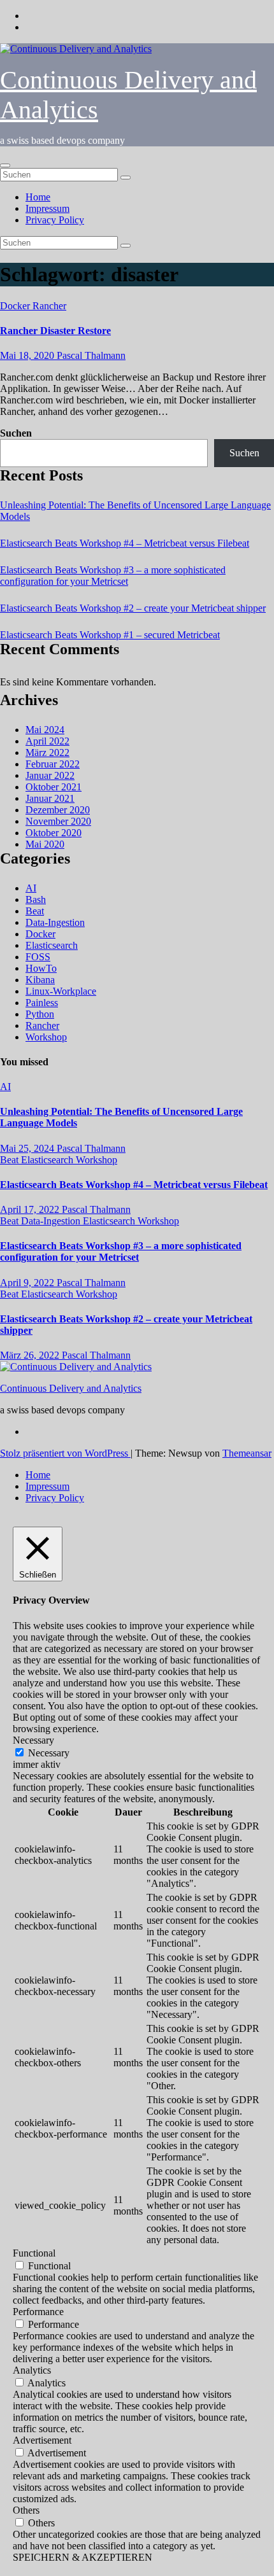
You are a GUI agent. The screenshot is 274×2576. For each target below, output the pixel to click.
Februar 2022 (53, 764)
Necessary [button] (33, 1740)
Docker (16, 306)
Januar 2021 (50, 798)
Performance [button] (38, 2312)
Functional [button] (34, 2253)
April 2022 (47, 741)
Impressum (47, 208)
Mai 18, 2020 (28, 355)
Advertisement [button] (42, 2440)
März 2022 (47, 752)
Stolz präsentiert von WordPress (65, 1453)
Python (40, 1014)
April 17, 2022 (31, 1209)
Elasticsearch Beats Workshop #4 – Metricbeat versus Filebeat (125, 543)
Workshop (46, 1037)
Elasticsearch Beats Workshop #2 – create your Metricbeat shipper (133, 608)
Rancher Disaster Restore (55, 331)
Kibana (40, 980)
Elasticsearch (52, 945)
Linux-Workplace (61, 991)
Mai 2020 (45, 844)
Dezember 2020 (58, 810)
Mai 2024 (45, 730)
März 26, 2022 (31, 1355)
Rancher (49, 306)
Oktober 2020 (54, 833)
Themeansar (247, 1453)
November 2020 (58, 821)
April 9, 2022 (28, 1283)
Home (38, 197)
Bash (36, 899)
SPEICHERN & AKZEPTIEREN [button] (83, 2557)
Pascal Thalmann (91, 355)
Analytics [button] (32, 2370)
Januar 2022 (50, 775)
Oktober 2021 (54, 787)
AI (31, 888)
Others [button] (26, 2510)
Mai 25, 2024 (28, 1148)
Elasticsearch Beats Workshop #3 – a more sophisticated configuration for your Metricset (113, 576)
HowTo (41, 968)
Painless (42, 1003)
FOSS (38, 957)
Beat (35, 911)
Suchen (16, 433)
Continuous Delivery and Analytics (71, 1388)
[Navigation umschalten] (5, 165)
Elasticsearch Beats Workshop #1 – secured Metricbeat (110, 635)
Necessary (49, 1753)
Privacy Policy (55, 220)
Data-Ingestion (55, 922)
